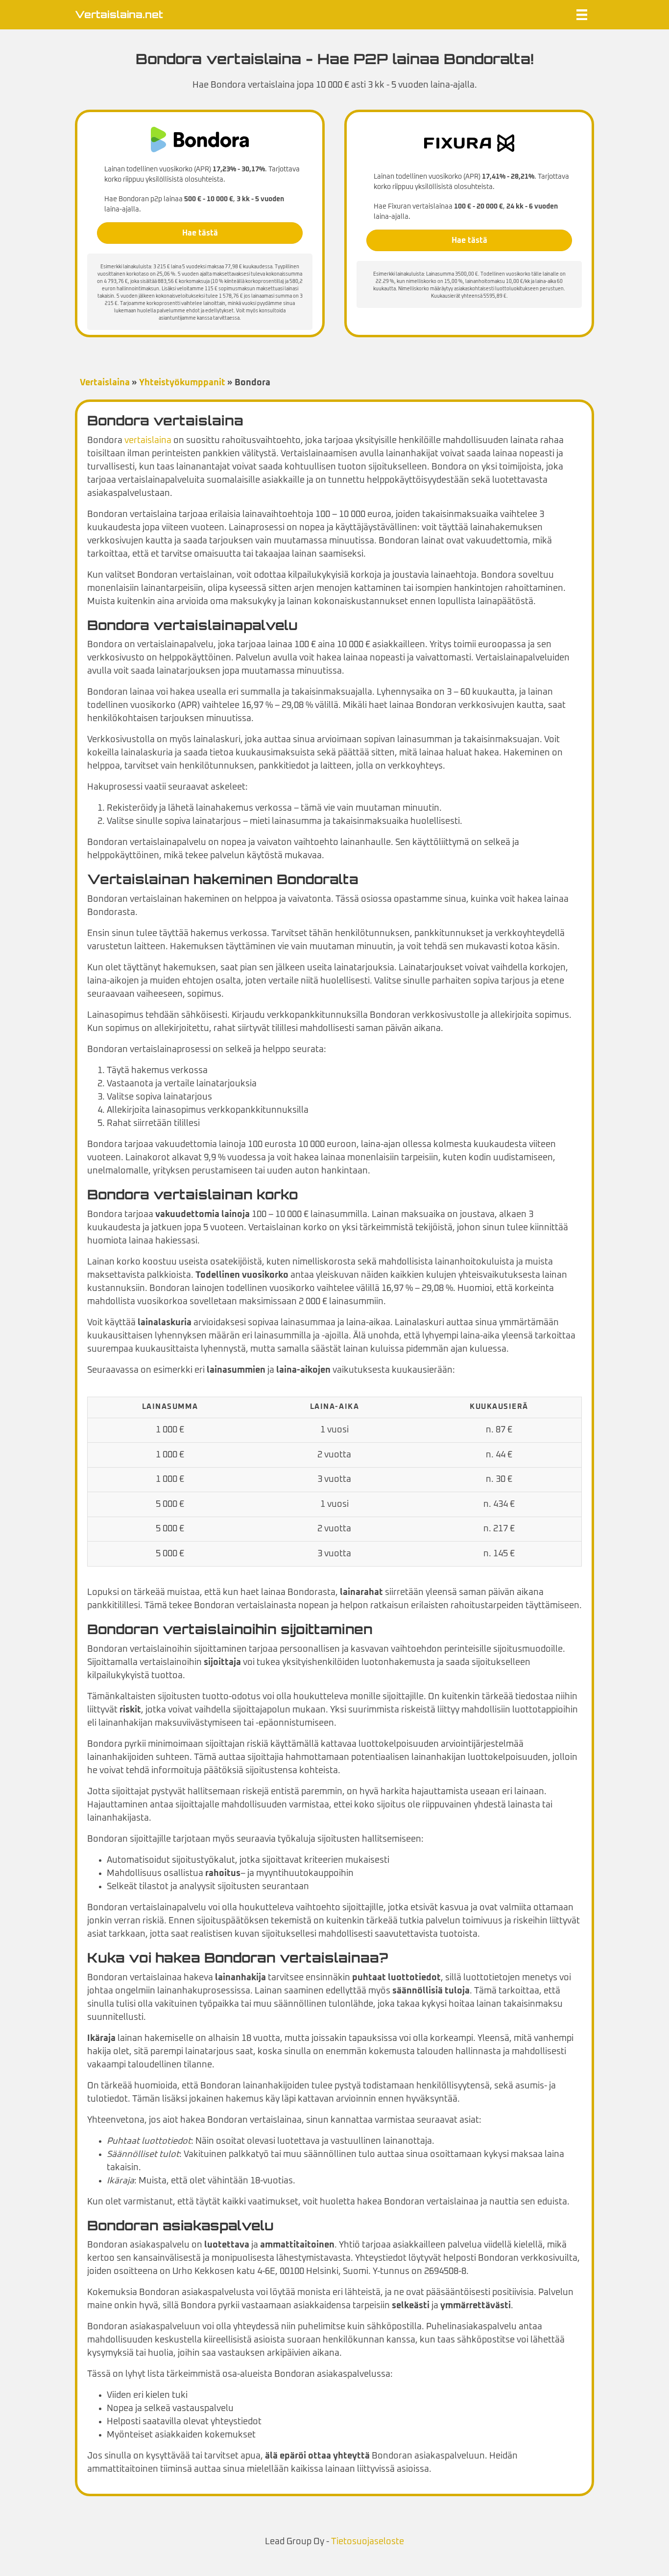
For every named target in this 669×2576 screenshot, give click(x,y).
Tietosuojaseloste (368, 2542)
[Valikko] (582, 15)
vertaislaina (148, 441)
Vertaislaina (105, 383)
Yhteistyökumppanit (182, 383)
